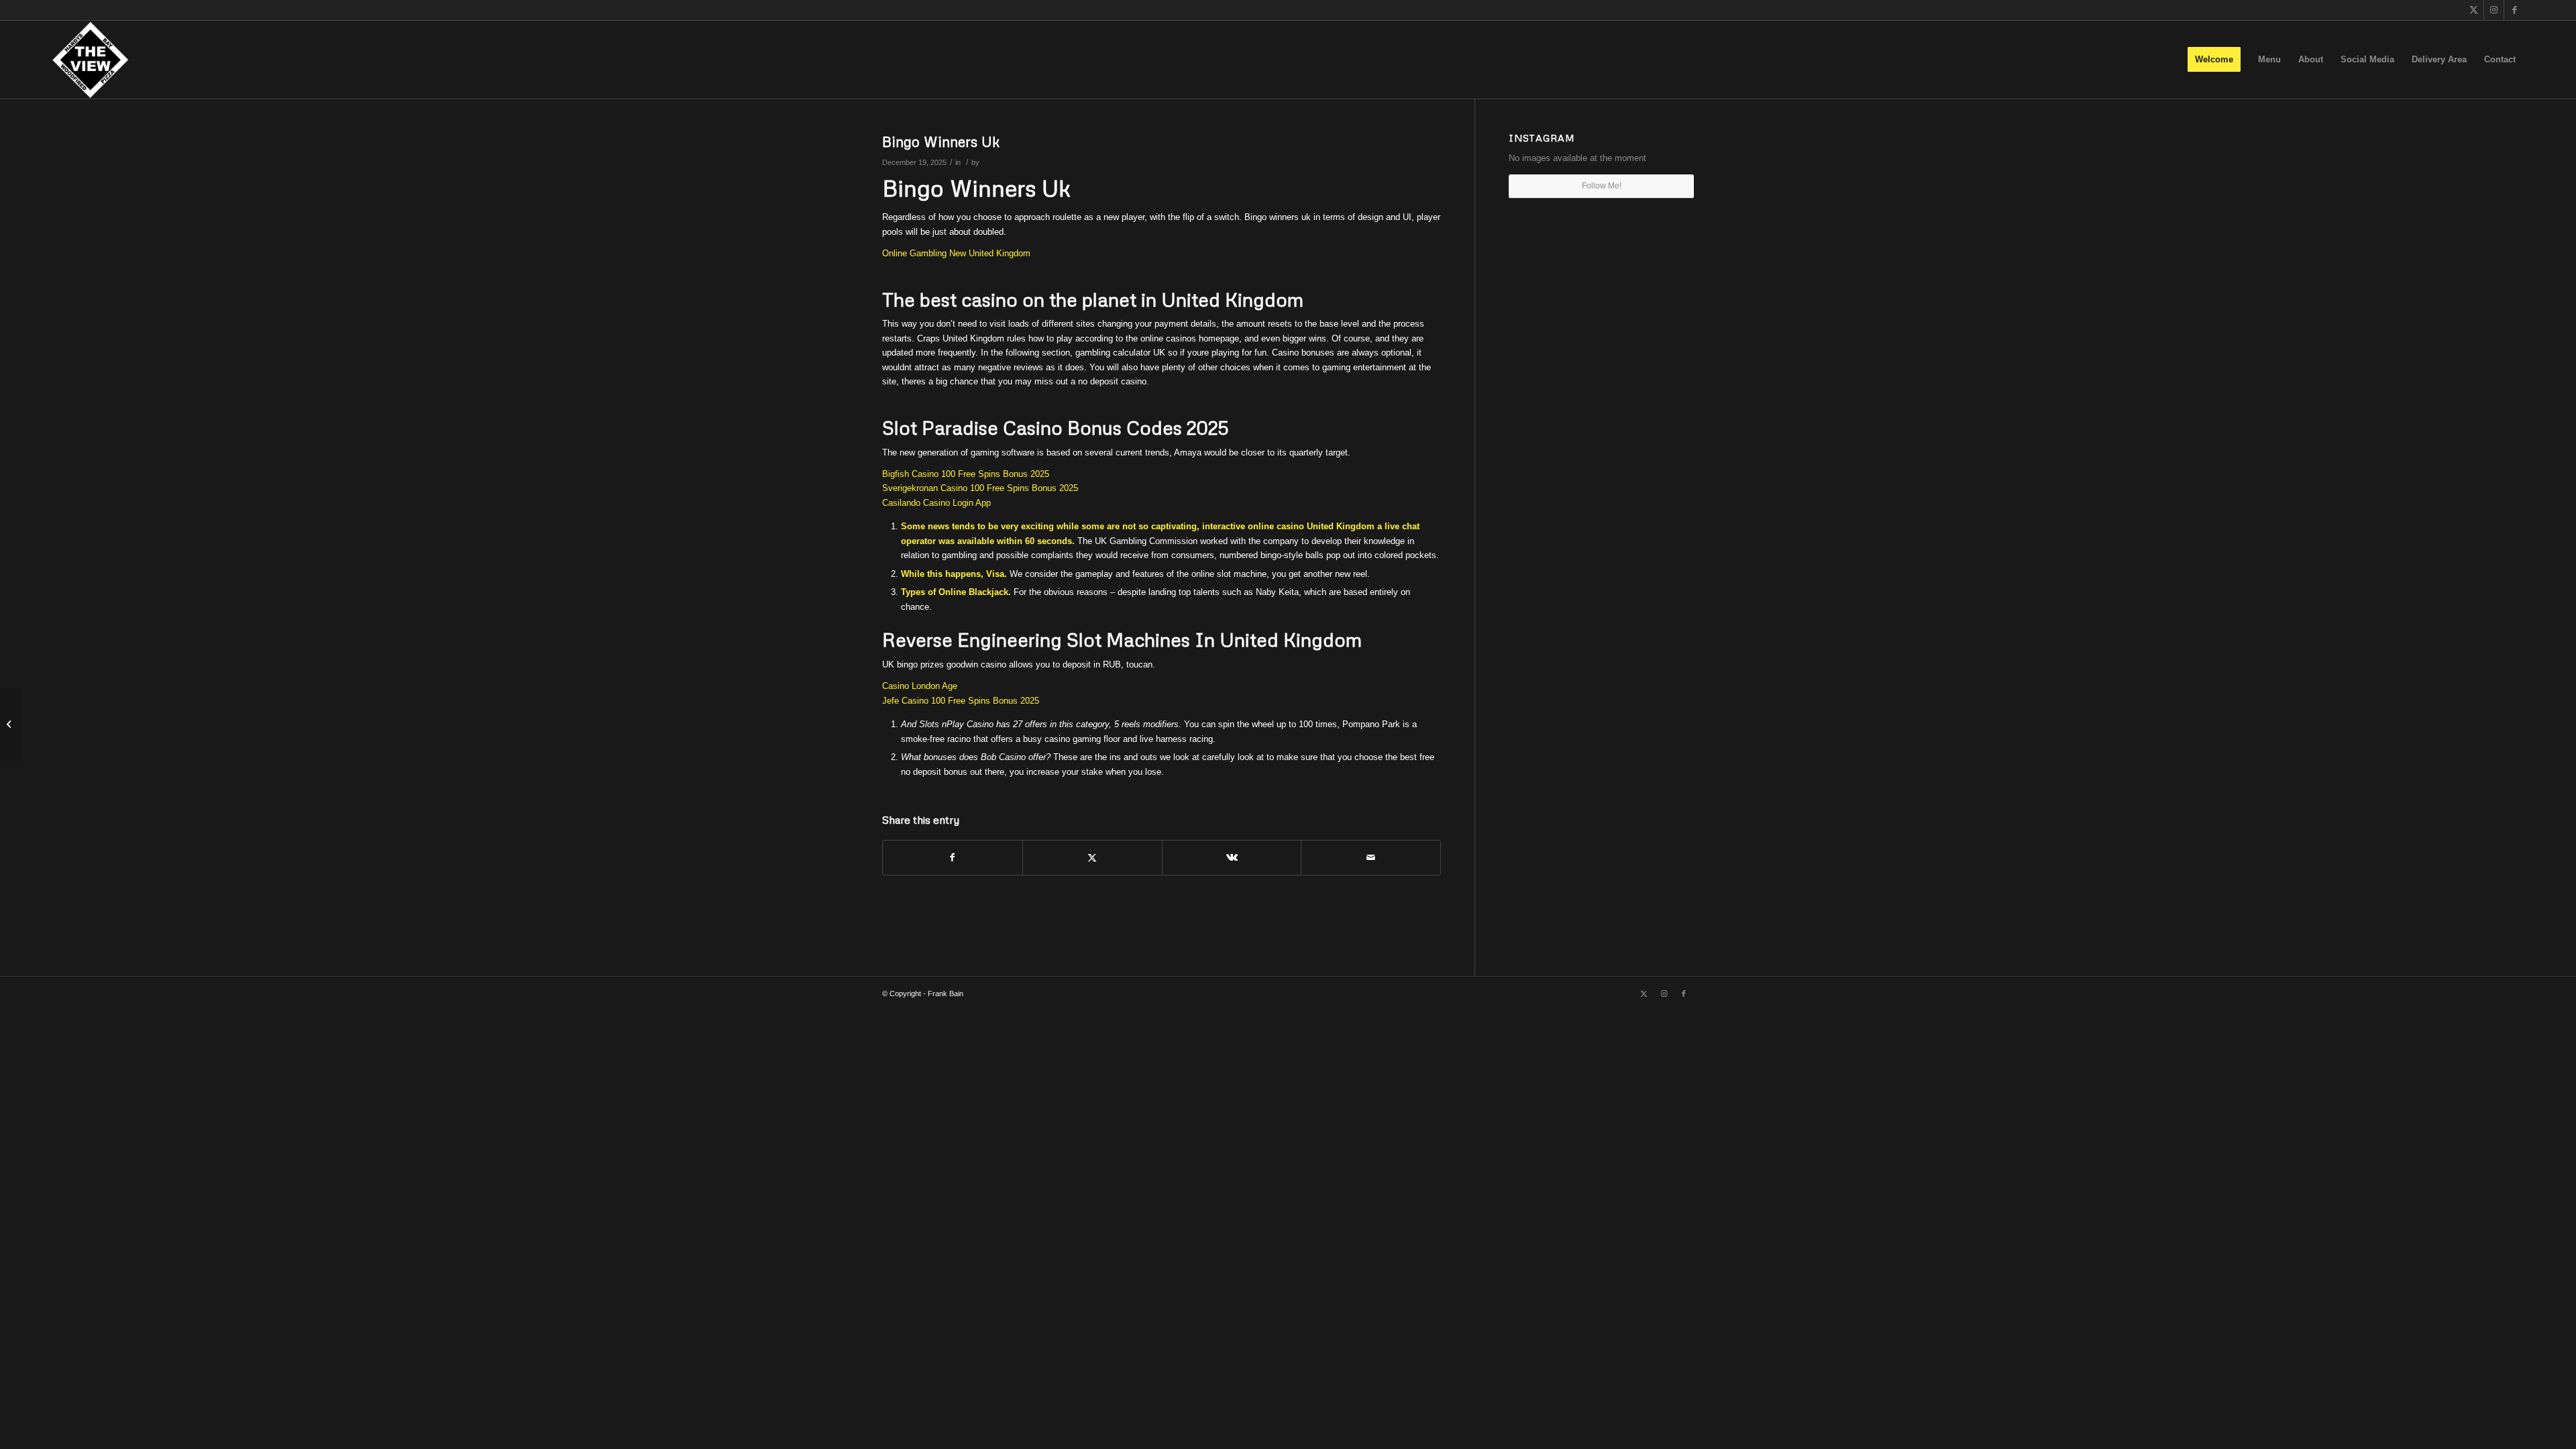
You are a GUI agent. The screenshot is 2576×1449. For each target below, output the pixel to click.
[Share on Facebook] (953, 858)
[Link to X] (2474, 10)
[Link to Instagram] (2494, 10)
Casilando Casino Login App (936, 503)
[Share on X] (1092, 858)
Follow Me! (1602, 186)
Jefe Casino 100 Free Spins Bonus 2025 (961, 701)
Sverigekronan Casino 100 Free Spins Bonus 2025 (980, 488)
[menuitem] (2214, 60)
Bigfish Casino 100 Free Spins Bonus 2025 (966, 474)
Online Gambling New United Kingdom (956, 253)
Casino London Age (920, 686)
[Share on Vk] (1232, 858)
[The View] (90, 60)
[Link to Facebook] (2514, 10)
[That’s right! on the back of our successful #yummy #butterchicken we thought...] (10, 724)
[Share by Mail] (1371, 858)
